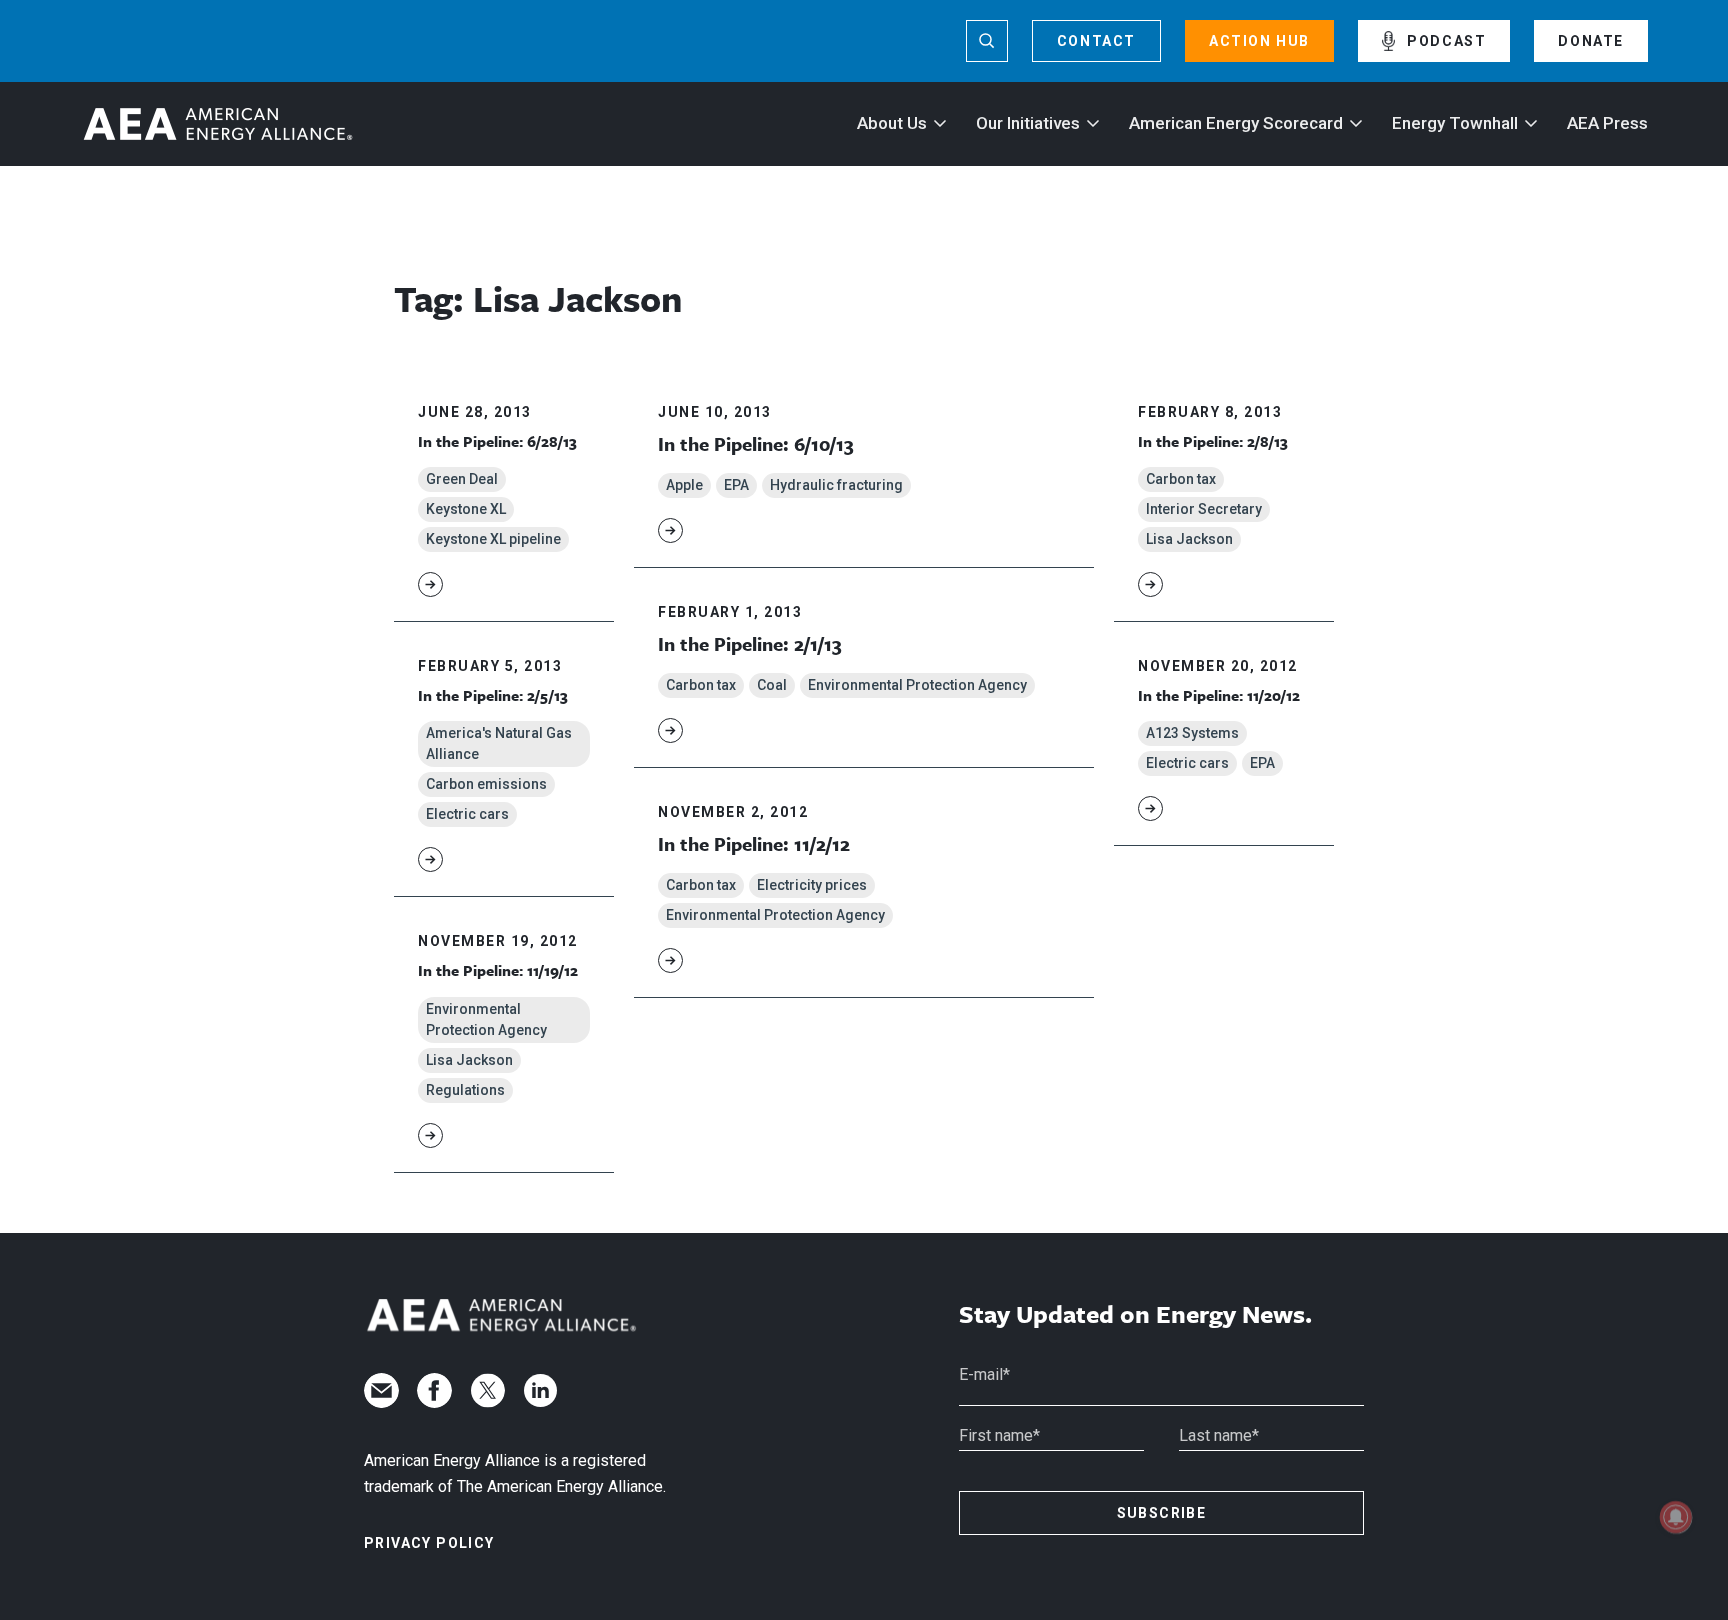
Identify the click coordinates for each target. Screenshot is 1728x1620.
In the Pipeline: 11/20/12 (1219, 695)
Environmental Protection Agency (486, 1019)
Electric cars (467, 814)
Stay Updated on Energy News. (1135, 1314)
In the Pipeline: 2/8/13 (1213, 441)
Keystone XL (466, 509)
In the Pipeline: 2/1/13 (750, 643)
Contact (1096, 41)
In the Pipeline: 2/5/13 (493, 695)
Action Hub (1259, 41)
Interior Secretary (1204, 509)
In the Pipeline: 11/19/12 (498, 970)
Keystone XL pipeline (493, 539)
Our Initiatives (1028, 123)
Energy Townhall (1455, 123)
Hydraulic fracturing (836, 485)
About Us (892, 123)
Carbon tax (701, 685)
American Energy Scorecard (1236, 123)
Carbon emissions (486, 784)
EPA (736, 485)
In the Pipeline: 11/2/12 (754, 843)
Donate (1591, 41)
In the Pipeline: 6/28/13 (497, 441)
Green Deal (462, 479)
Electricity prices (812, 885)
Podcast (1446, 41)
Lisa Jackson (469, 1060)
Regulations (465, 1090)
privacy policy (429, 1543)
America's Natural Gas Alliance (499, 743)
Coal (772, 685)
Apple (684, 485)
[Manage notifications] (1676, 1517)
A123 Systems (1192, 733)
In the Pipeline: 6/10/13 (756, 443)
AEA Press (1607, 123)
